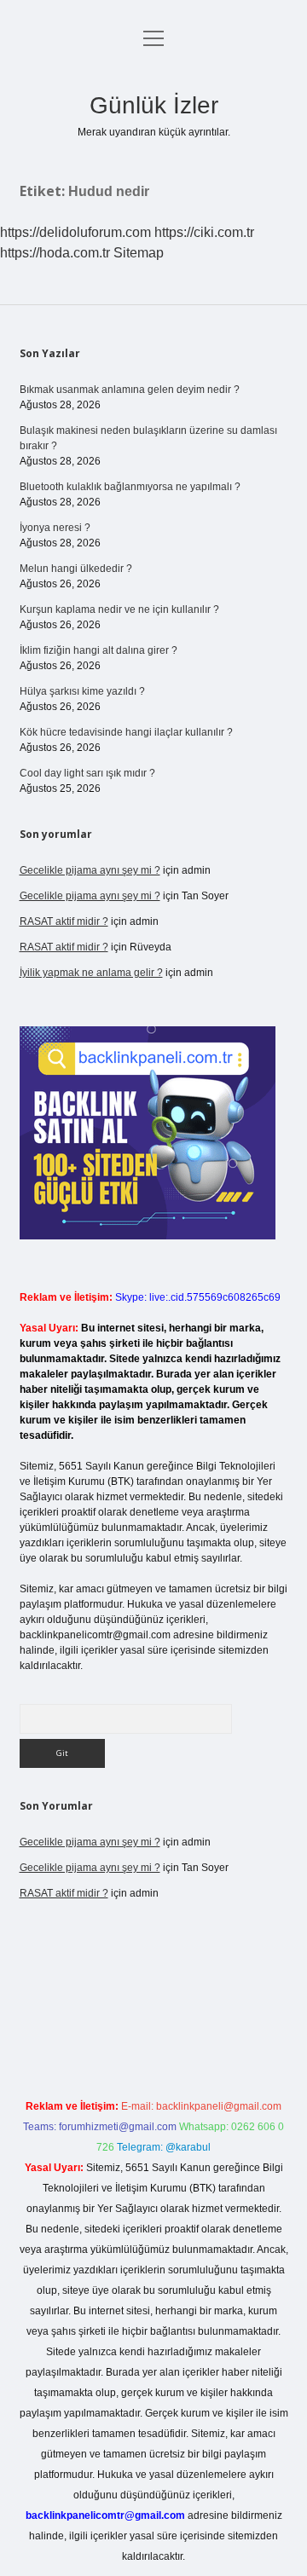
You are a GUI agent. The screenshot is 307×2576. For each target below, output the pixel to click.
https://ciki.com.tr (204, 232)
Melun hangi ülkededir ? (76, 569)
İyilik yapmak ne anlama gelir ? (91, 973)
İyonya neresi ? (55, 528)
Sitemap (139, 253)
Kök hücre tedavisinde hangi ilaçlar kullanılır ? (126, 732)
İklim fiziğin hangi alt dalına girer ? (98, 650)
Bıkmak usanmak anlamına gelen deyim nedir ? (130, 390)
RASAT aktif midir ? (64, 921)
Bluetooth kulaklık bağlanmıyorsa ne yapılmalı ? (130, 487)
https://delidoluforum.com (75, 232)
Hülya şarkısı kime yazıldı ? (82, 691)
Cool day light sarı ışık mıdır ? (87, 773)
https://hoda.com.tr (55, 253)
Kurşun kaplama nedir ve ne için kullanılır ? (119, 609)
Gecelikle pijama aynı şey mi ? (90, 870)
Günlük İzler (154, 105)
